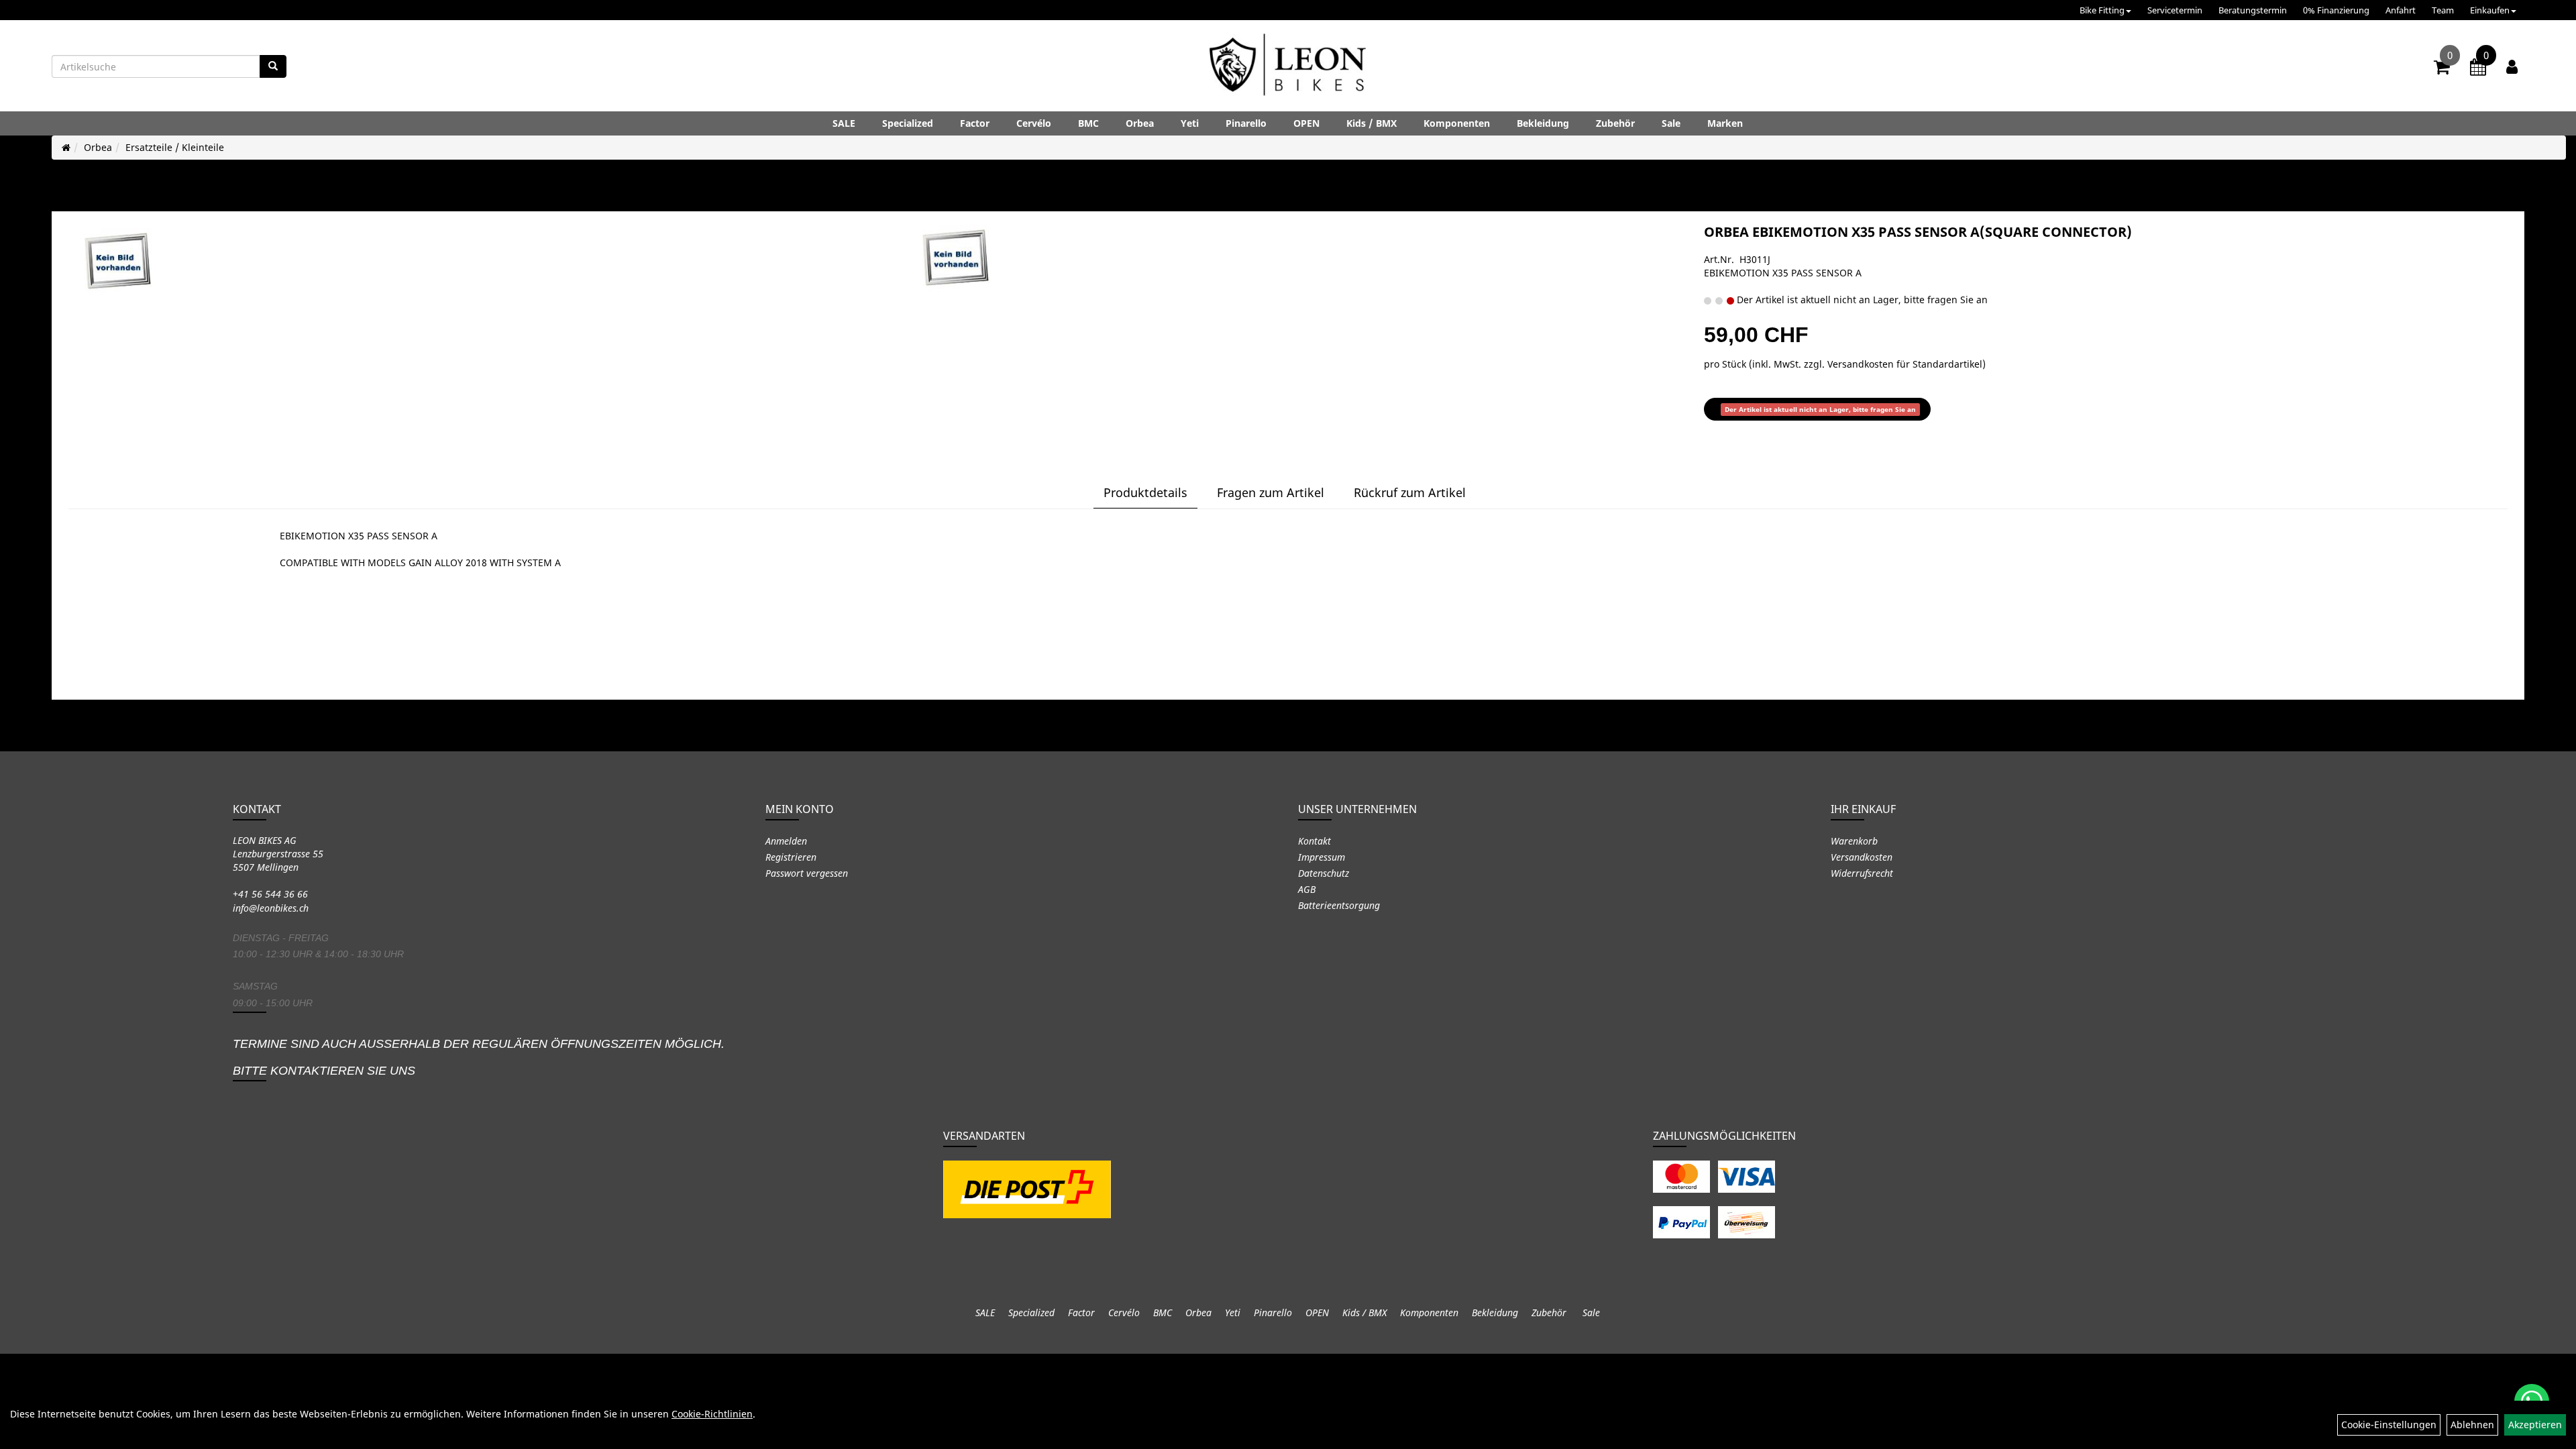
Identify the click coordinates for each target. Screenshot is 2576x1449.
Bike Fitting (2102, 10)
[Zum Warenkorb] (2442, 69)
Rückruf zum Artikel (1410, 492)
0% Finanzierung (2336, 10)
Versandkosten (1862, 857)
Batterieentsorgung (1339, 905)
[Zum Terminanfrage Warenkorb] (2478, 69)
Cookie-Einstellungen (2389, 1425)
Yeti (1190, 123)
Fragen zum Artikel (1271, 492)
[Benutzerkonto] (2512, 66)
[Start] (66, 147)
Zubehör (1615, 123)
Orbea (1140, 123)
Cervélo (1034, 123)
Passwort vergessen (807, 873)
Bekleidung (1543, 123)
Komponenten (1457, 123)
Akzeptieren (2535, 1425)
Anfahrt (2401, 10)
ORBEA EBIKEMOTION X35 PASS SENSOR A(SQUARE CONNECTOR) (1918, 232)
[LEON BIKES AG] (1288, 67)
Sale (1671, 123)
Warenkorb (1854, 841)
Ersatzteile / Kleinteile (175, 147)
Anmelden (786, 841)
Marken (1725, 123)
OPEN (1306, 123)
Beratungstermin (2253, 10)
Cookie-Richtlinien (712, 1414)
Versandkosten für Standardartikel (1905, 364)
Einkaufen (2490, 10)
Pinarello (1246, 123)
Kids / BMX (1372, 123)
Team (2443, 10)
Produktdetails (1145, 492)
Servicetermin (2175, 10)
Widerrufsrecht (1862, 873)
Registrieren (791, 857)
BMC (1088, 123)
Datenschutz (1324, 873)
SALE (844, 123)
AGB (1307, 889)
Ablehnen (2472, 1425)
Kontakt (1314, 841)
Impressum (1322, 857)
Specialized (908, 123)
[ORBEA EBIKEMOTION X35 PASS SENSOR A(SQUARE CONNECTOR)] (118, 262)
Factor (975, 123)
